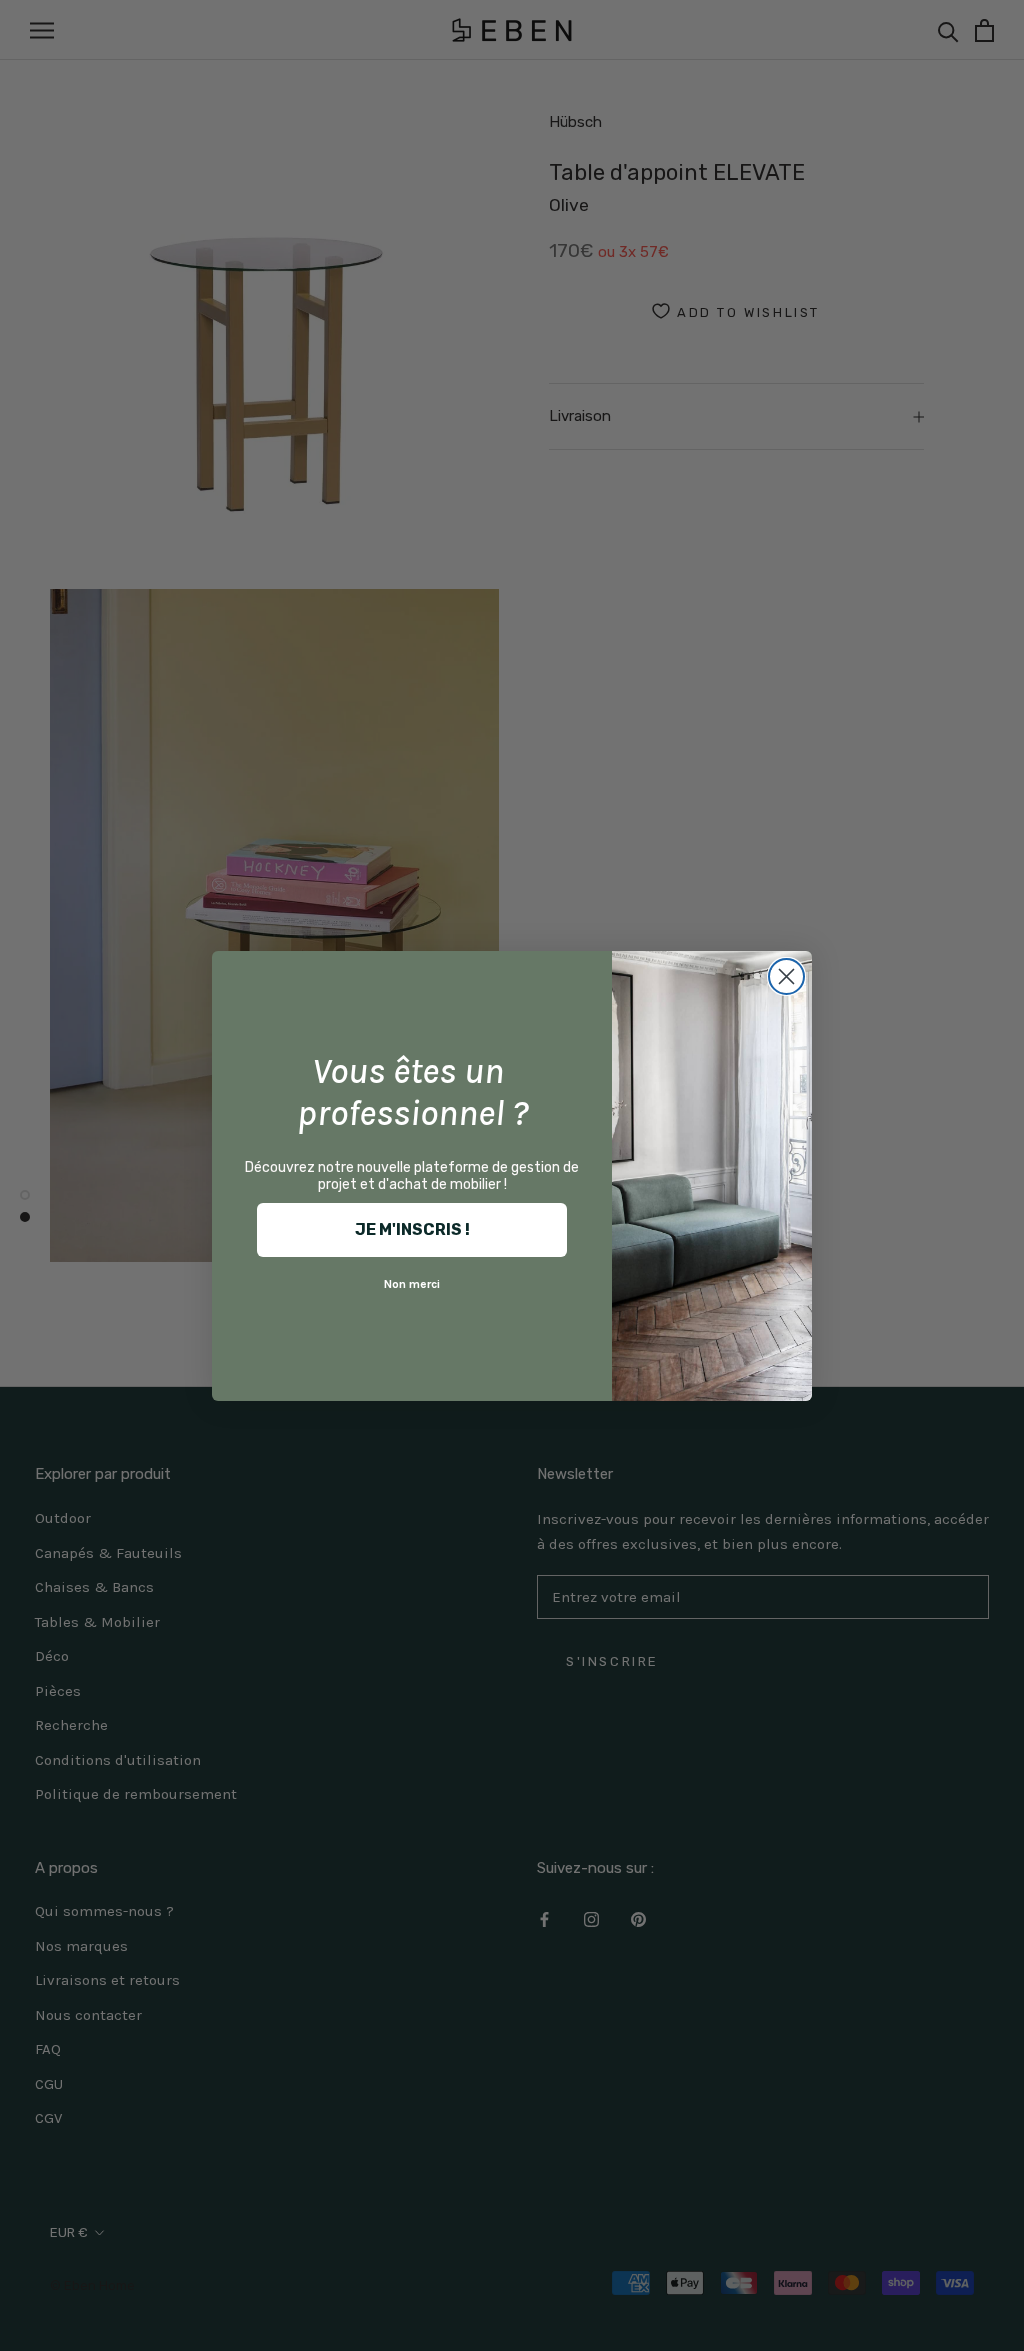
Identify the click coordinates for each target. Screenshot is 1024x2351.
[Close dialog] (786, 976)
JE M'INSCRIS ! (412, 1229)
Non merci (412, 1284)
